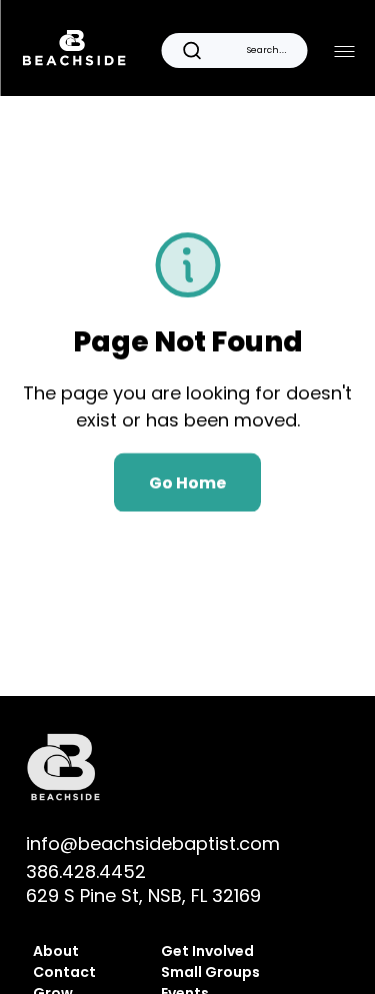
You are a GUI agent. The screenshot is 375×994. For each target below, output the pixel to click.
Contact (64, 972)
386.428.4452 (86, 871)
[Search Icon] (234, 50)
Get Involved (209, 951)
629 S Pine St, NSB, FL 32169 (143, 895)
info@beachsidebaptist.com (153, 843)
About (56, 951)
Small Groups (210, 972)
